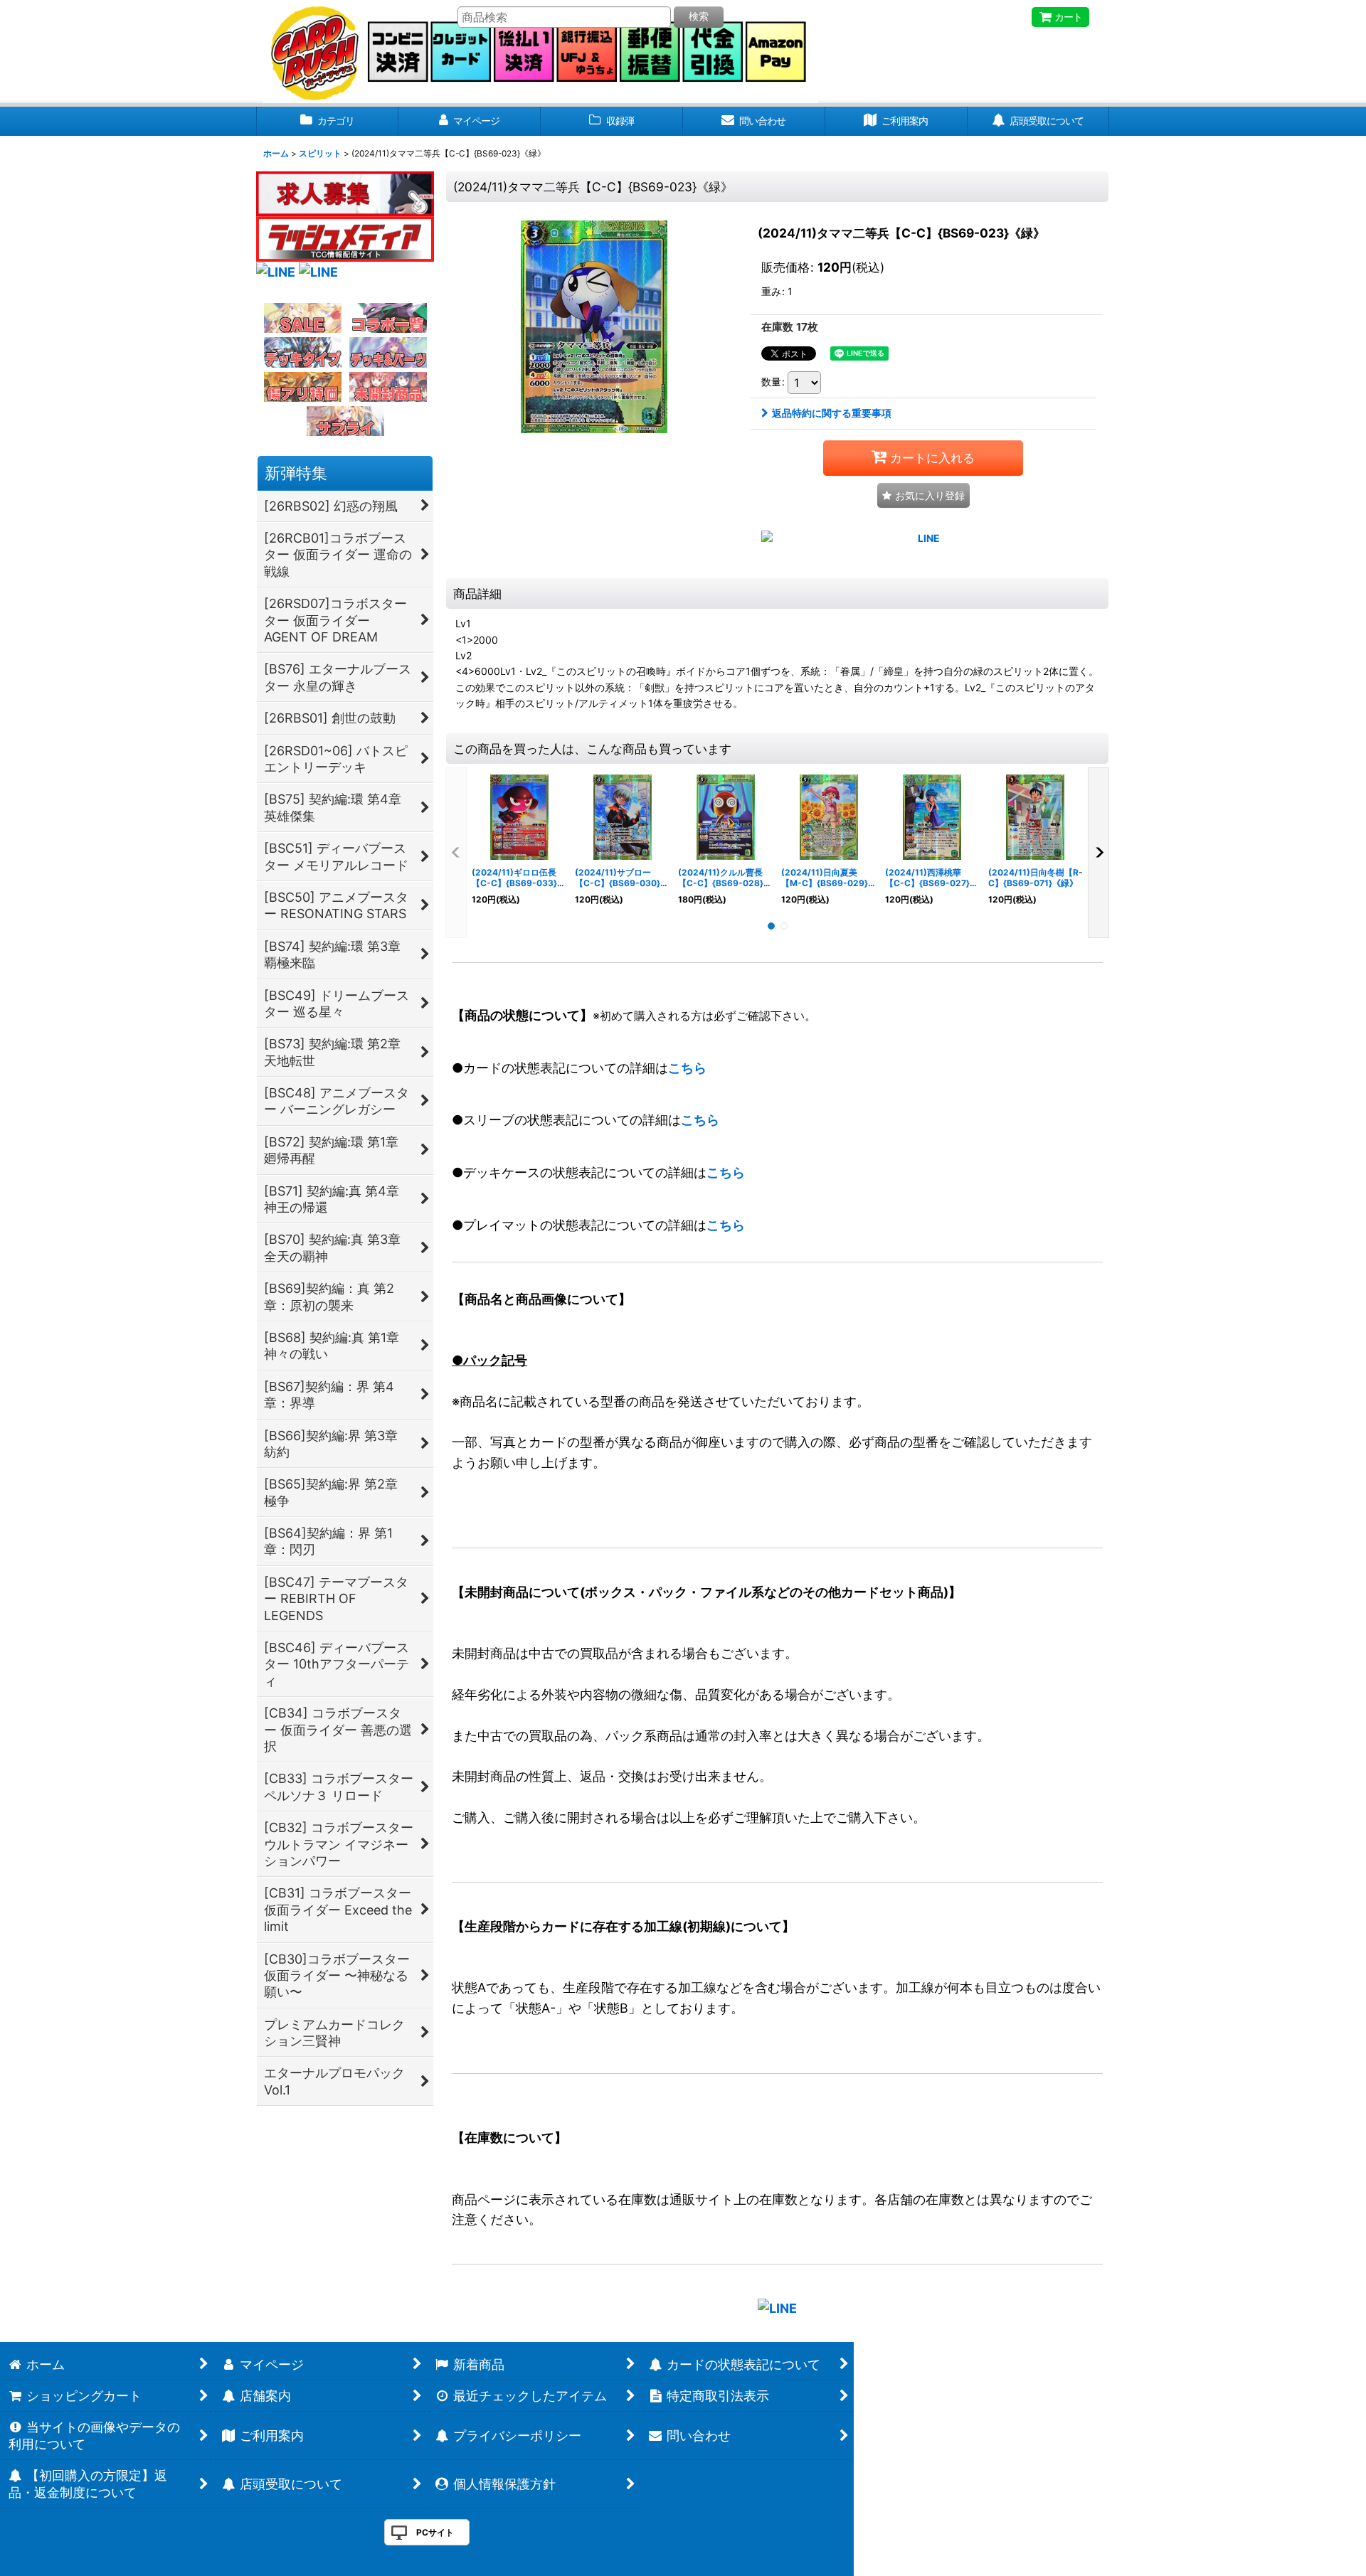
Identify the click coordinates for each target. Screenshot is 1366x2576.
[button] (923, 495)
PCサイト (435, 2532)
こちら (687, 1068)
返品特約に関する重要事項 (832, 413)
